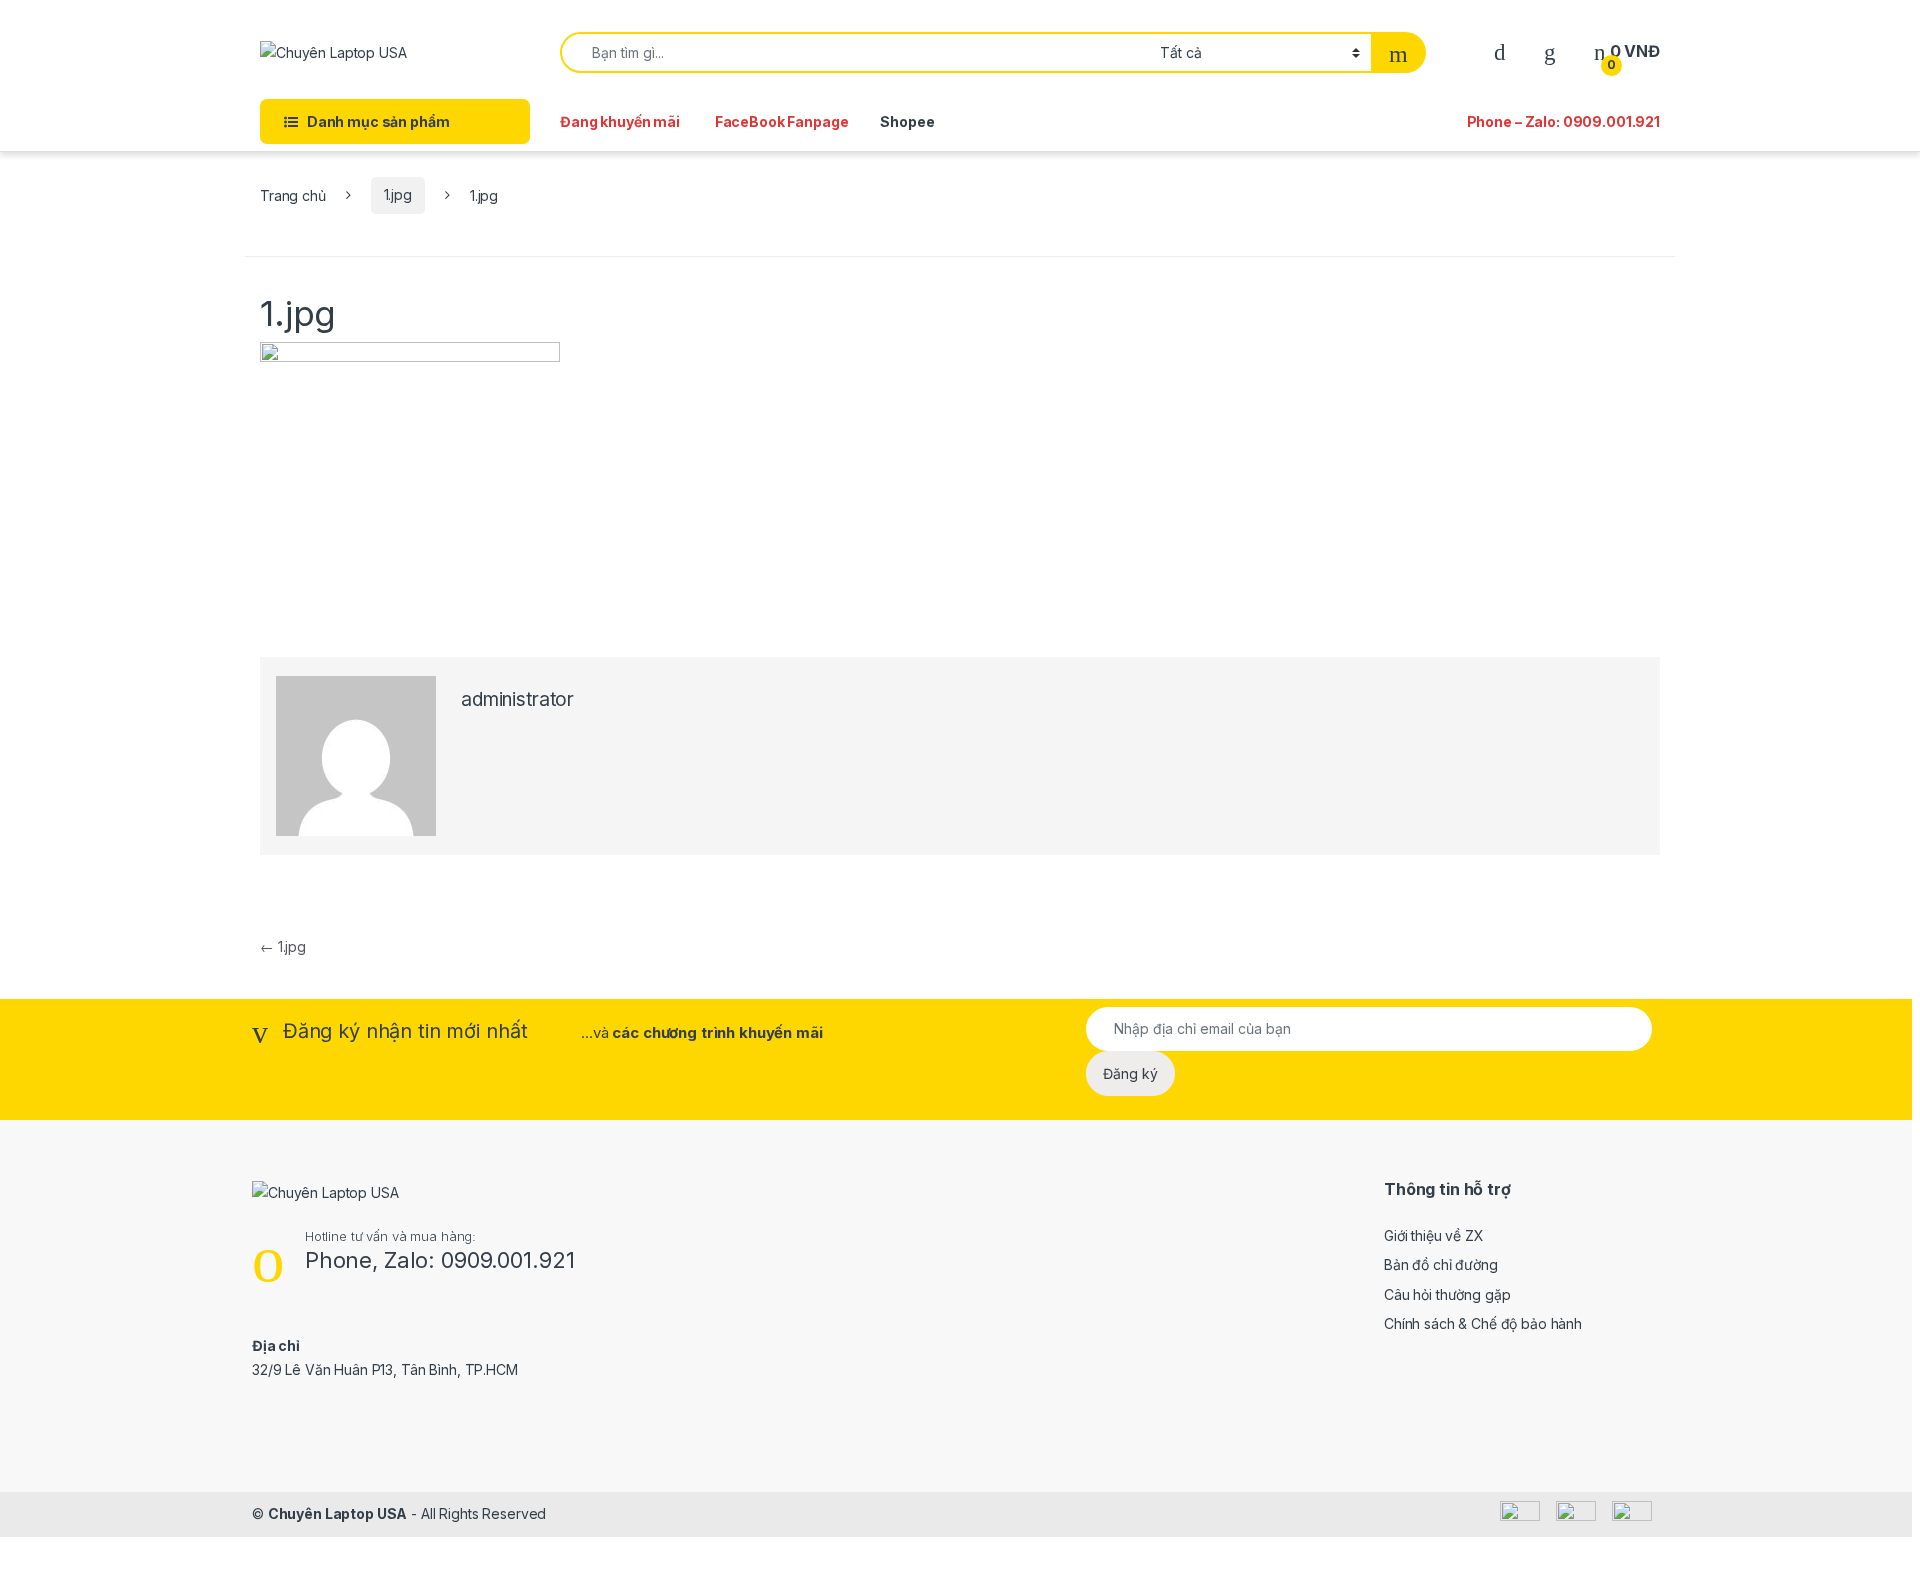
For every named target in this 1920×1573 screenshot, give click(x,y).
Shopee (907, 121)
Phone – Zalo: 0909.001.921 (1563, 121)
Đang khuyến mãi (620, 121)
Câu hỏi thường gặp (1447, 1294)
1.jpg (398, 194)
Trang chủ (293, 194)
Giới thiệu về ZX (1434, 1235)
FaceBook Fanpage (782, 121)
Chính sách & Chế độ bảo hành (1483, 1323)
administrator (517, 699)
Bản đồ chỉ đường (1441, 1264)
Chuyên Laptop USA (338, 1513)
